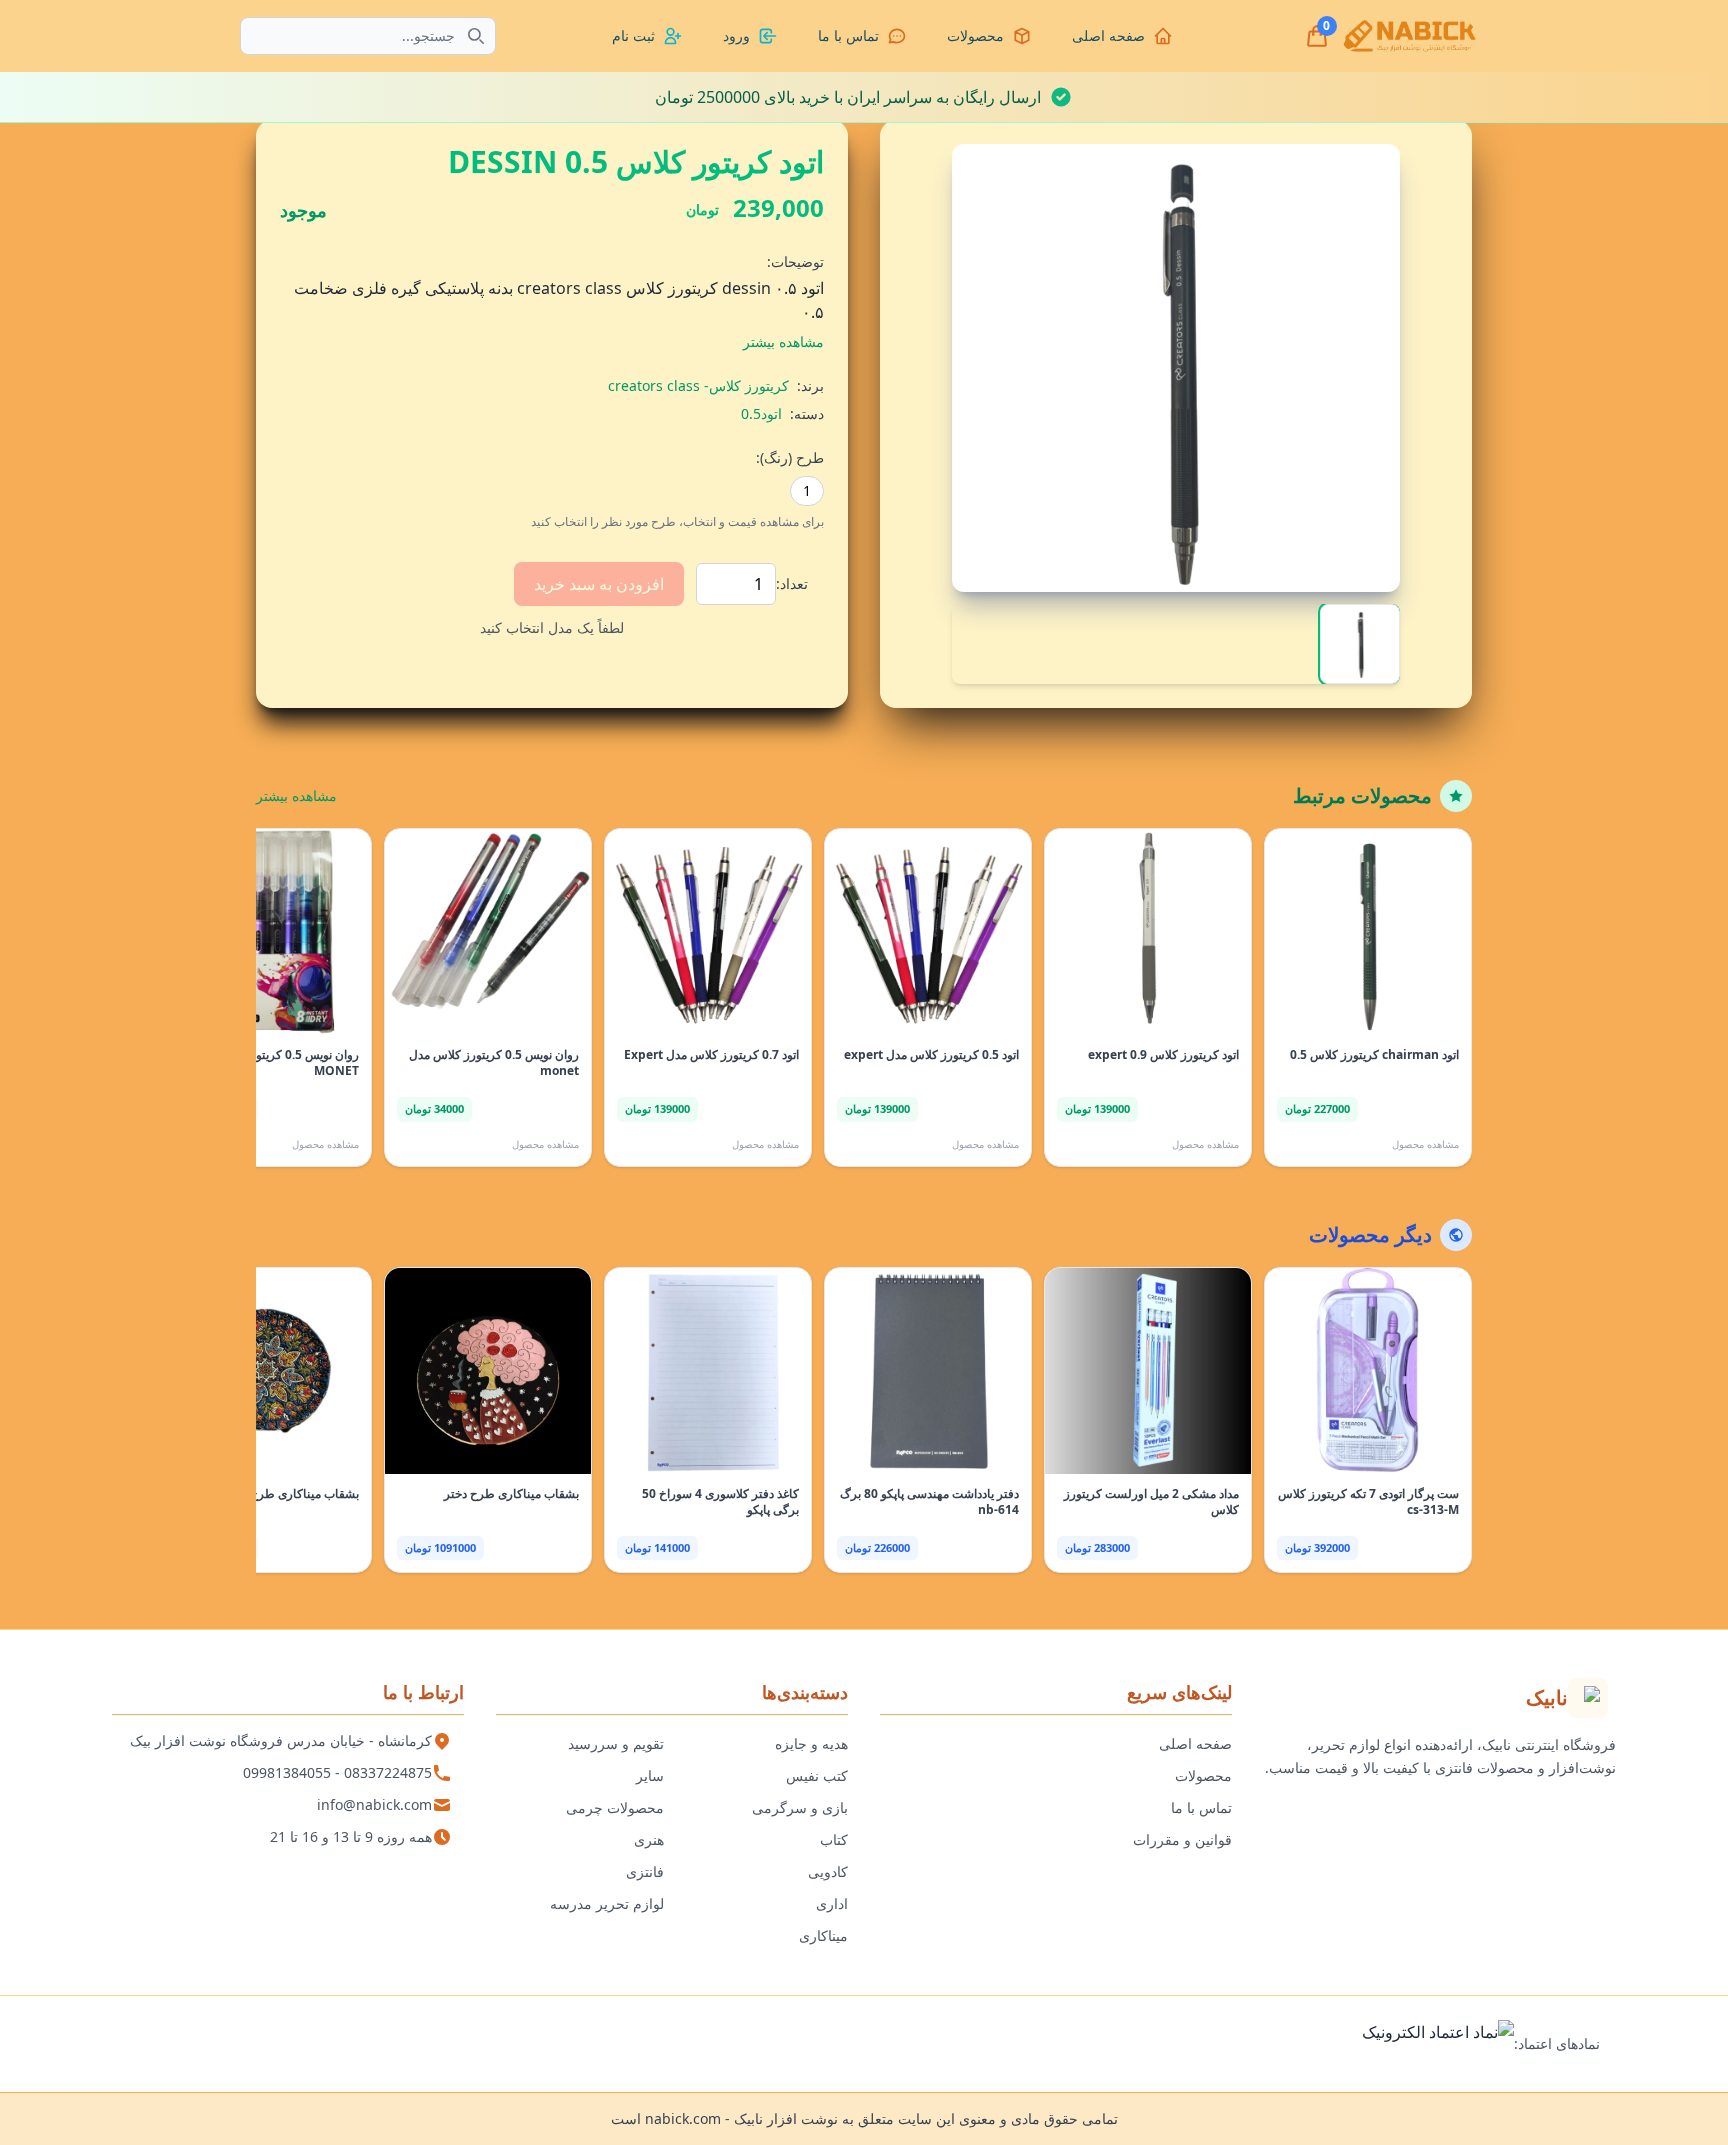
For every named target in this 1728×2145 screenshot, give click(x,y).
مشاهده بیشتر (296, 795)
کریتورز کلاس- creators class (698, 385)
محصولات (1203, 1775)
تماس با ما (1201, 1807)
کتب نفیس (817, 1775)
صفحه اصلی (1195, 1743)
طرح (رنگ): (790, 457)
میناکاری (823, 1935)
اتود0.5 (761, 413)
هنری (649, 1839)
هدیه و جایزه (811, 1743)
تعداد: (792, 583)
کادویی (828, 1871)
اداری (832, 1903)
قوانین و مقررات (1182, 1839)
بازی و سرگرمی (800, 1807)
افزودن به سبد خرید (599, 584)
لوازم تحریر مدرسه (607, 1903)
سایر (650, 1775)
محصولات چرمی (615, 1807)
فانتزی (645, 1871)
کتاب (834, 1839)
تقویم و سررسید (616, 1743)
